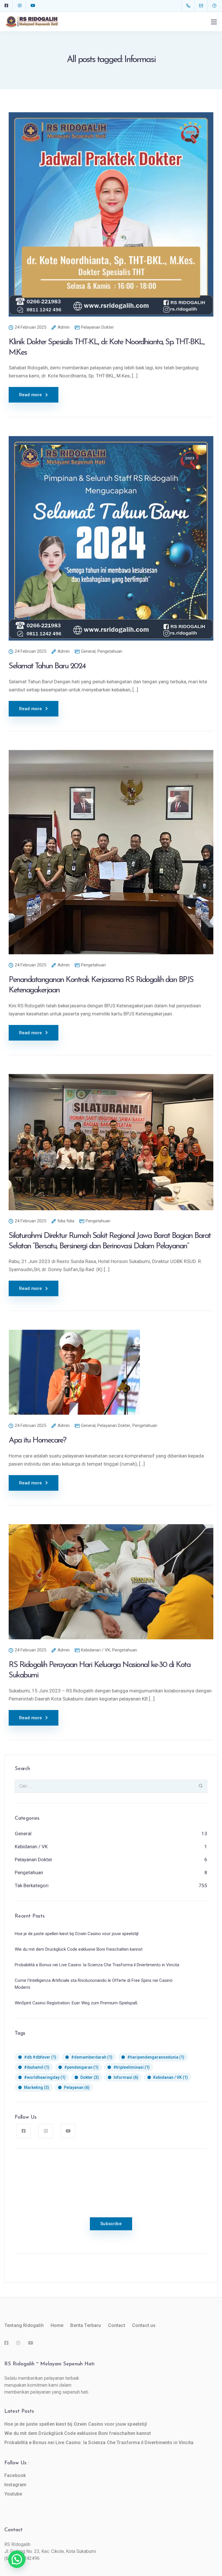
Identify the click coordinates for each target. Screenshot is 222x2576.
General (88, 651)
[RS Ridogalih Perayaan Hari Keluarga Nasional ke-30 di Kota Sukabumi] (111, 1586)
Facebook (15, 2475)
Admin (64, 328)
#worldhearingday (45, 2077)
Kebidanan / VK (96, 1650)
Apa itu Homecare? (37, 1441)
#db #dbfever (40, 2057)
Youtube (13, 2494)
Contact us (144, 2325)
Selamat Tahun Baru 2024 (47, 666)
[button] (17, 2559)
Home (57, 2325)
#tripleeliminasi (132, 2067)
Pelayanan (77, 2087)
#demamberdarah (92, 2057)
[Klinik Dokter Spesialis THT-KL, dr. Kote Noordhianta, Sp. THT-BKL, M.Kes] (111, 218)
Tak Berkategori (32, 1885)
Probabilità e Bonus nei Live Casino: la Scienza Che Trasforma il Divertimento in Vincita (99, 2443)
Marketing (37, 2087)
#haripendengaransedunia (156, 2057)
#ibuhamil (37, 2067)
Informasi (126, 2077)
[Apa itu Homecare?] (74, 1376)
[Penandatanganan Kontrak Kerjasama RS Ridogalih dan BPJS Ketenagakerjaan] (111, 856)
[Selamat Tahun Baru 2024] (111, 542)
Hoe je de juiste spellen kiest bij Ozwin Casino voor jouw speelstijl (76, 2424)
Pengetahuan (110, 651)
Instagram (15, 2485)
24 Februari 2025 (30, 328)
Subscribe (111, 2224)
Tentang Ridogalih (24, 2325)
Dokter (90, 2077)
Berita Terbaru (86, 2325)
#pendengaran (81, 2067)
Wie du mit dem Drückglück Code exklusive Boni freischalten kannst (78, 2433)
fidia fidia (66, 1221)
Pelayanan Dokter (97, 327)
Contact (117, 2325)
